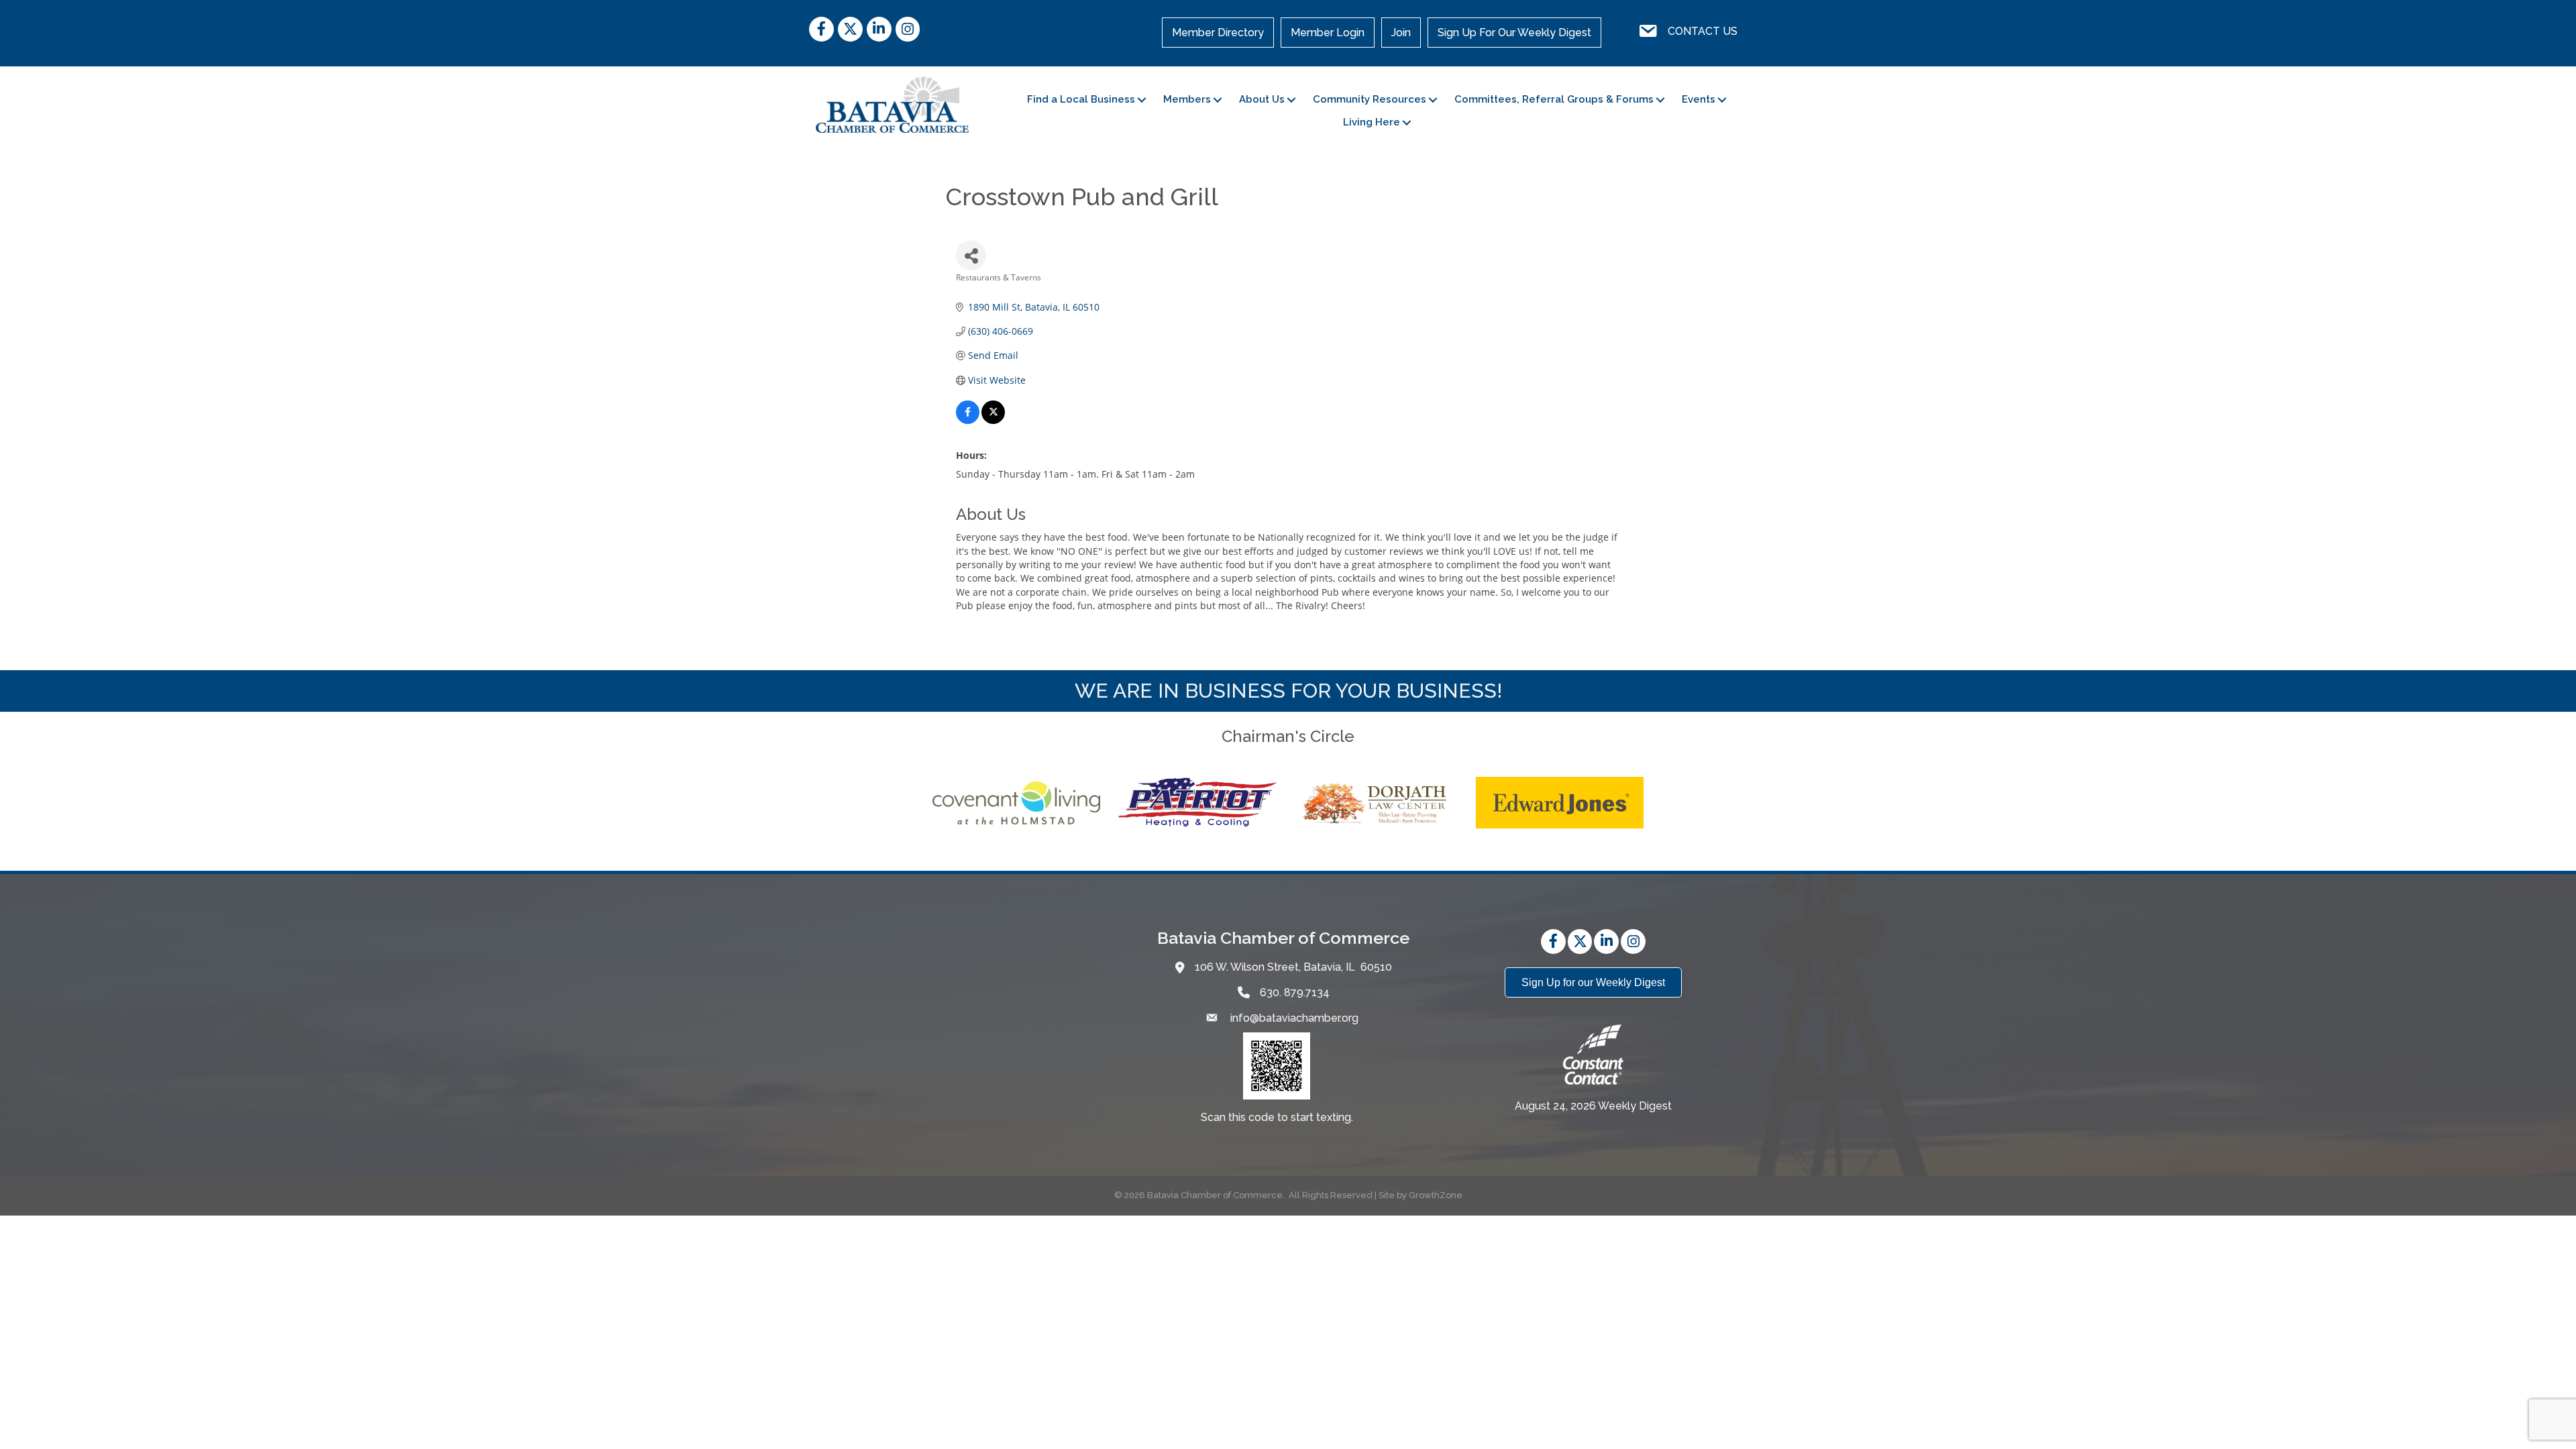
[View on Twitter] (993, 420)
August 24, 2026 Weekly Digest (1593, 1106)
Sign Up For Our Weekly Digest (1514, 33)
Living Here (1372, 122)
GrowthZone (1436, 1195)
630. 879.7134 (1295, 992)
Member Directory (1218, 33)
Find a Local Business (1081, 99)
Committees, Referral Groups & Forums (1554, 99)
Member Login (1328, 33)
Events (1699, 99)
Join (1401, 33)
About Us (1262, 99)
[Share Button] (971, 255)
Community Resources (1370, 99)
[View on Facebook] (968, 420)
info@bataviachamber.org (1293, 1018)
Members (1187, 99)
